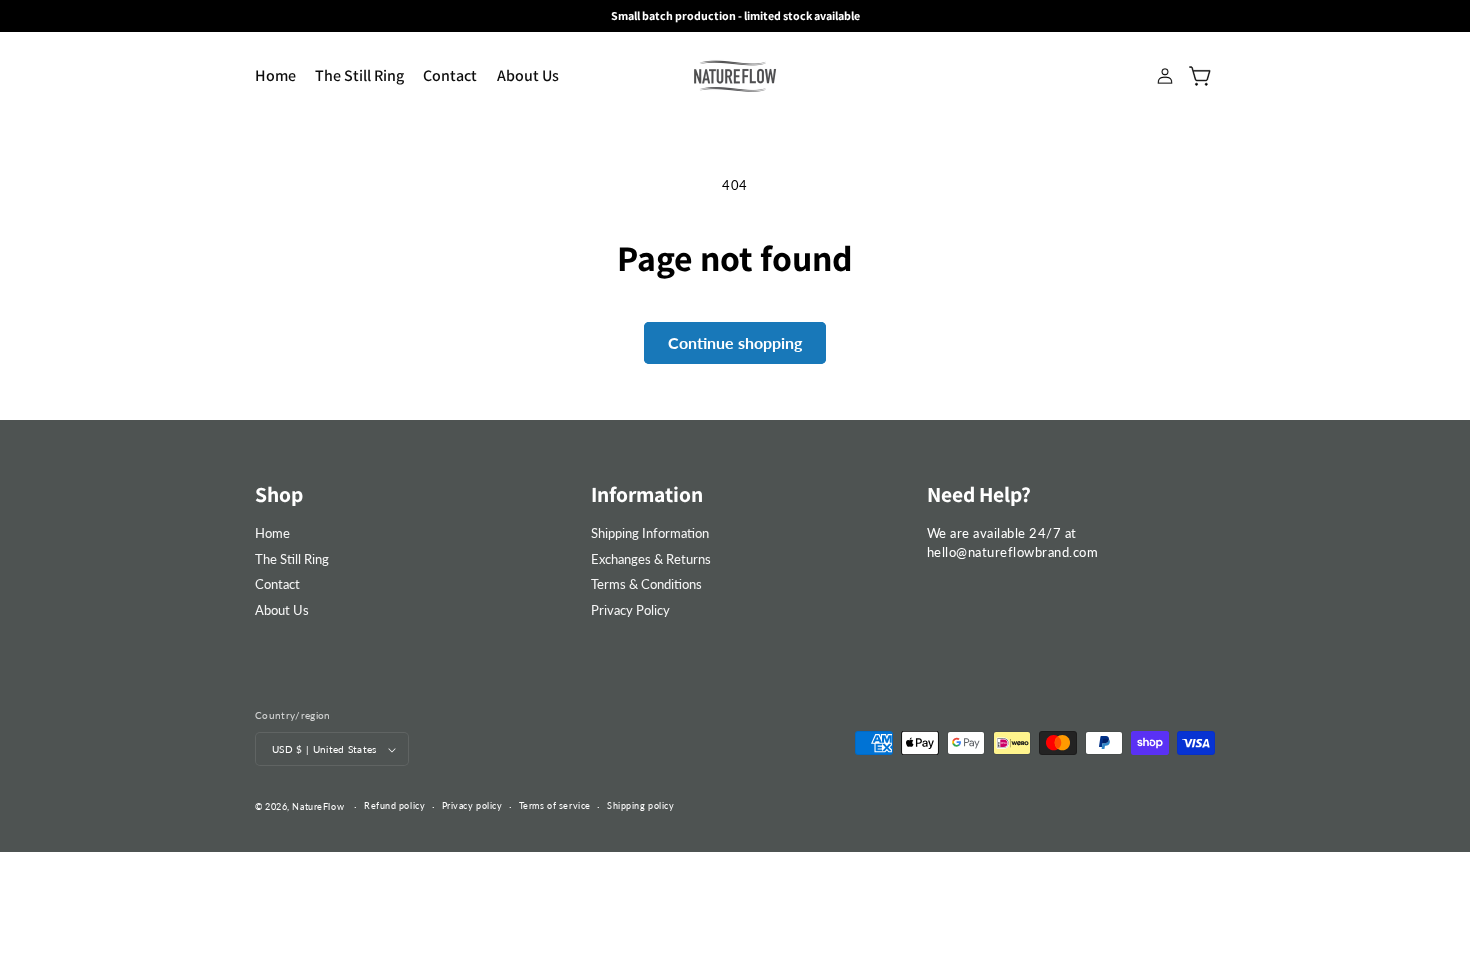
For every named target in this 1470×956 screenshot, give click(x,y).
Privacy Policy (630, 610)
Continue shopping (735, 342)
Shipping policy (640, 805)
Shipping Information (650, 533)
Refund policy (394, 805)
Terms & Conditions (646, 584)
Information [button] (647, 494)
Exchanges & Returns (651, 559)
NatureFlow (318, 806)
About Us (282, 610)
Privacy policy (472, 805)
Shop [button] (279, 494)
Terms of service (555, 805)
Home (272, 533)
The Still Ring (292, 559)
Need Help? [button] (979, 494)
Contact (277, 584)
